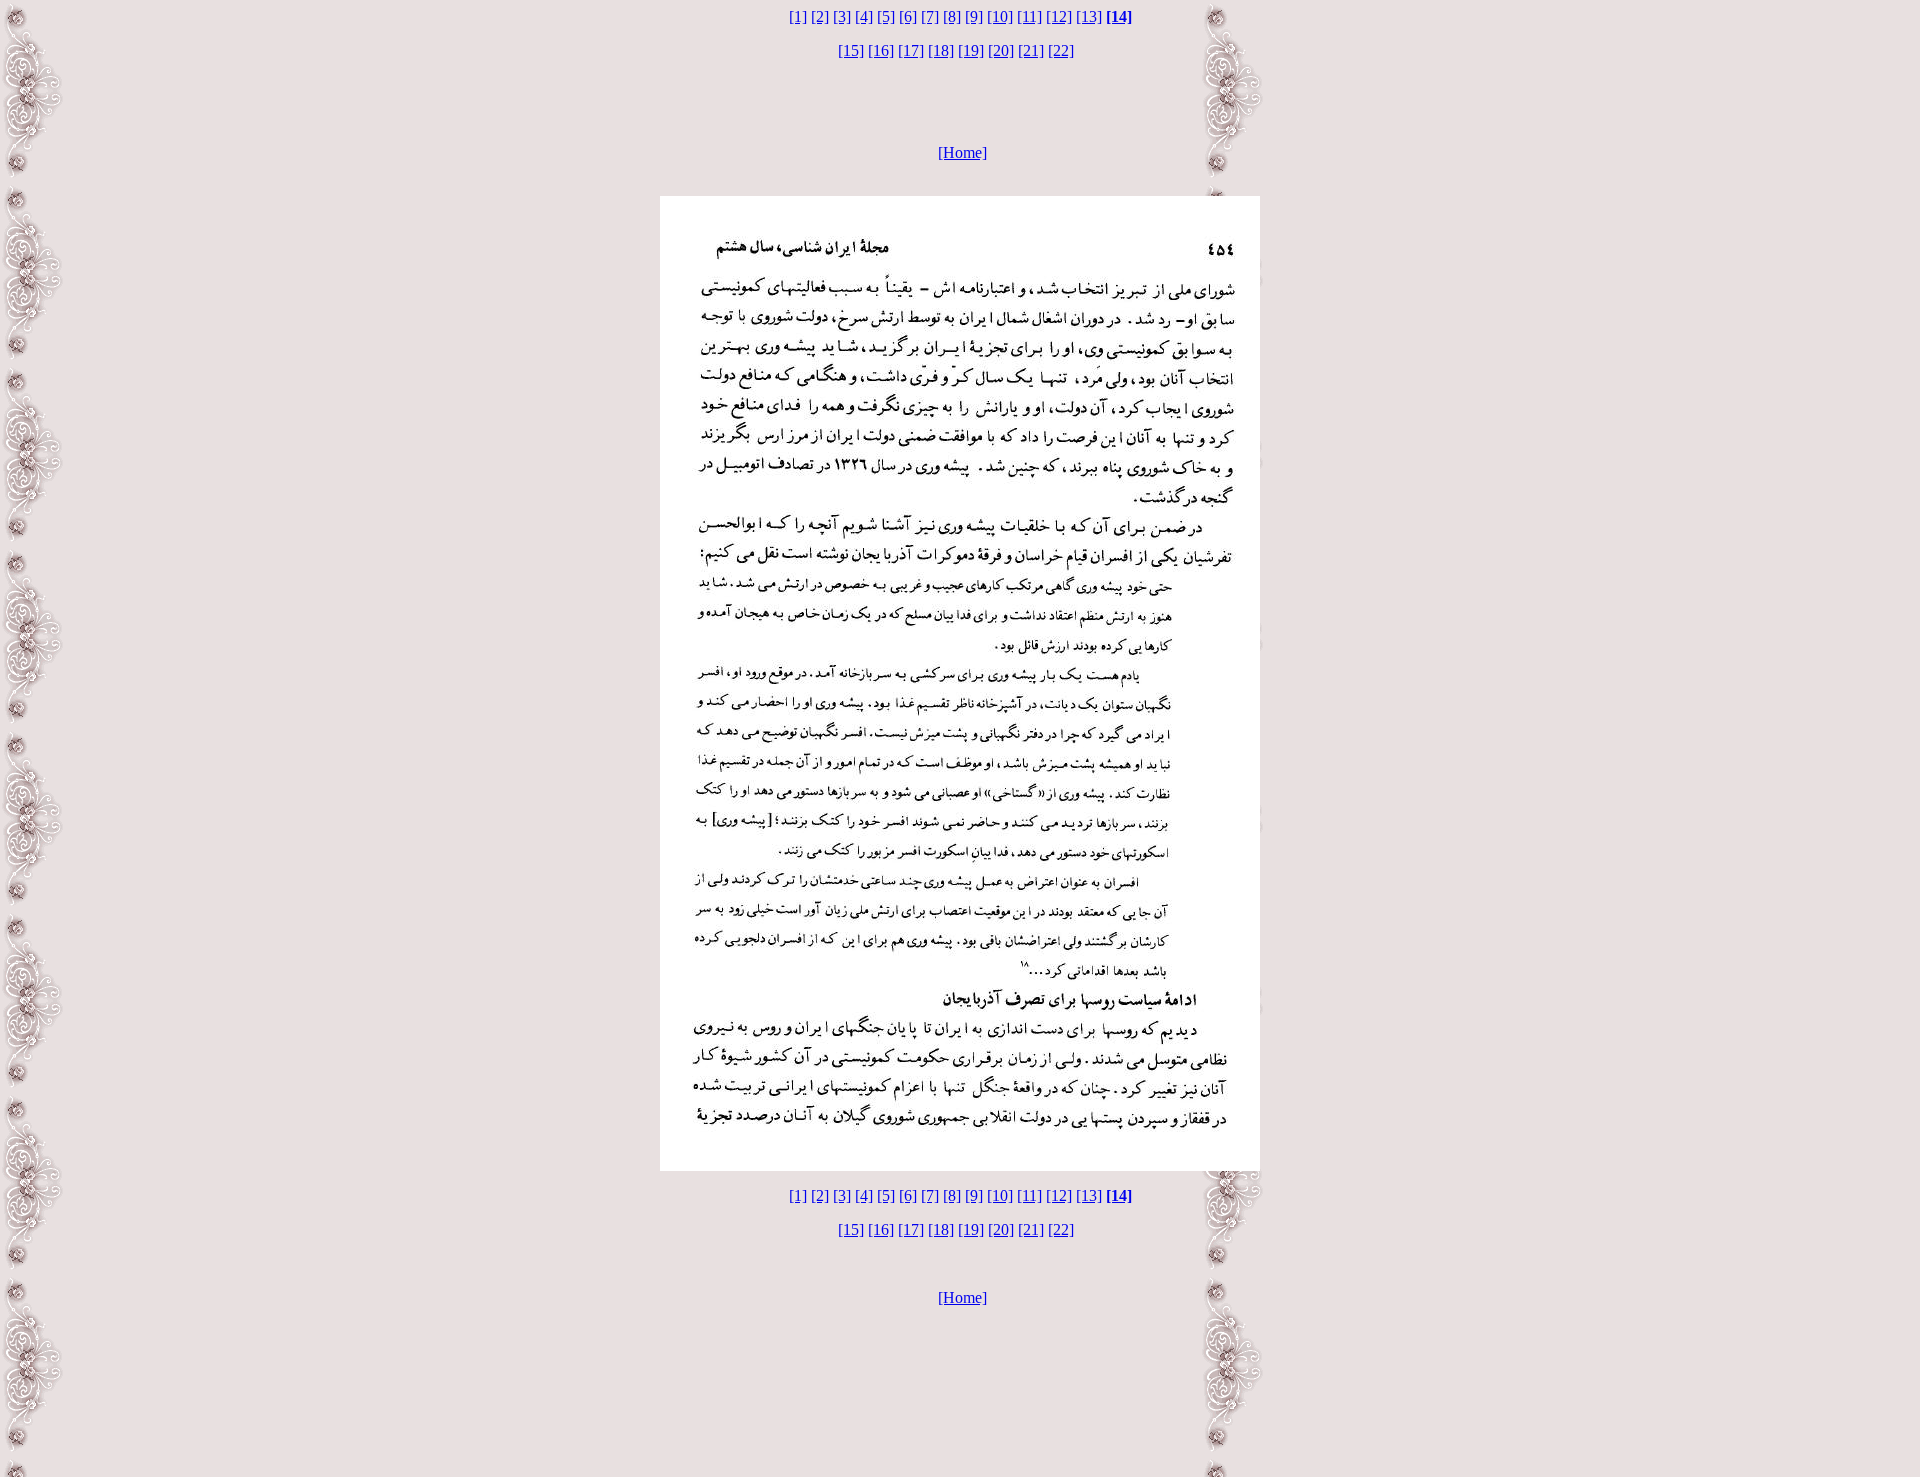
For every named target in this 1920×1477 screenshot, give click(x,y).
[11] (1029, 16)
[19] (971, 50)
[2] (820, 16)
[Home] (962, 152)
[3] (842, 16)
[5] (886, 16)
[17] (911, 50)
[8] (952, 16)
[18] (941, 50)
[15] (851, 50)
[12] (1059, 16)
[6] (908, 16)
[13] (1089, 16)
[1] (798, 16)
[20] (1001, 50)
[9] (974, 16)
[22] (1061, 50)
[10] (1000, 16)
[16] (881, 50)
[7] (930, 16)
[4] (864, 16)
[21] (1031, 50)
